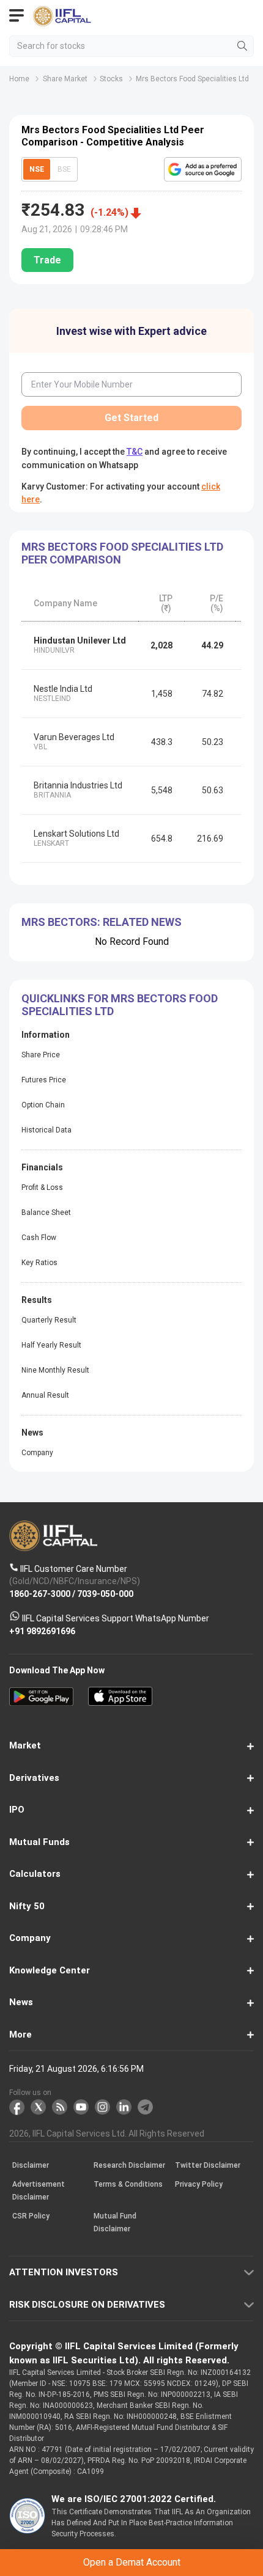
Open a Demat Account (131, 1305)
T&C (120, 1335)
